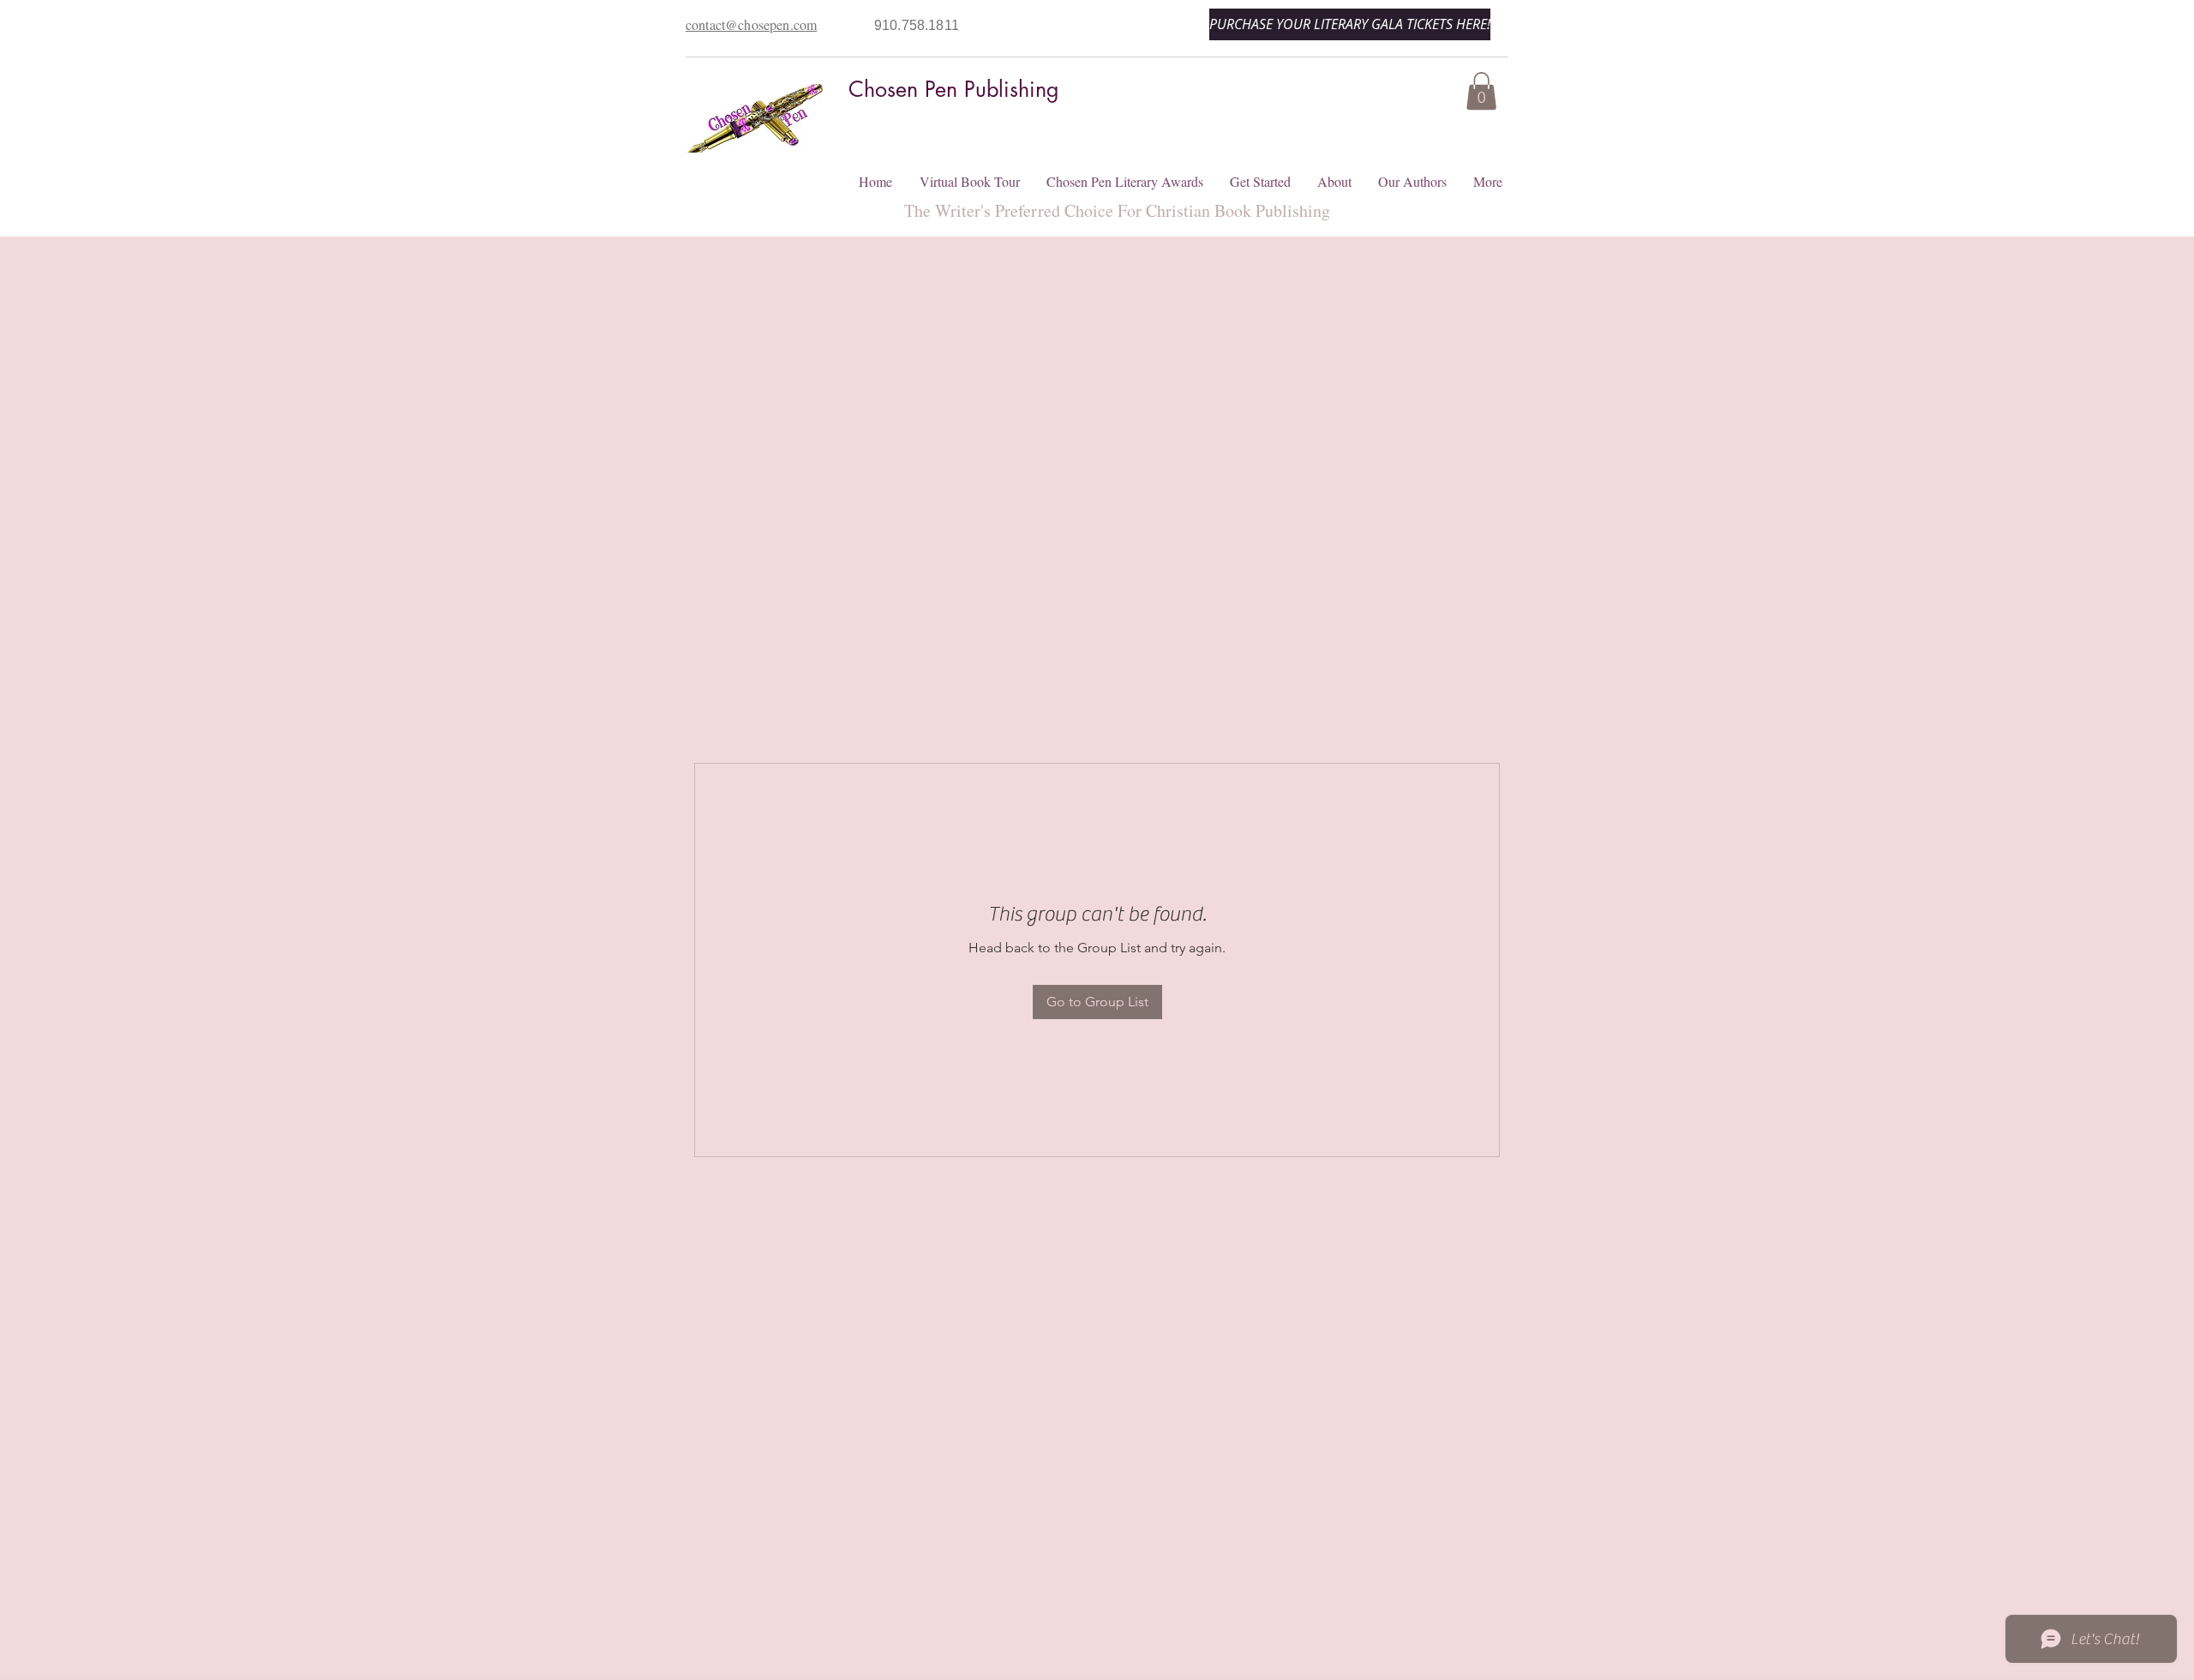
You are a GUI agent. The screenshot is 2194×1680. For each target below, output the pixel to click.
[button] (1481, 91)
